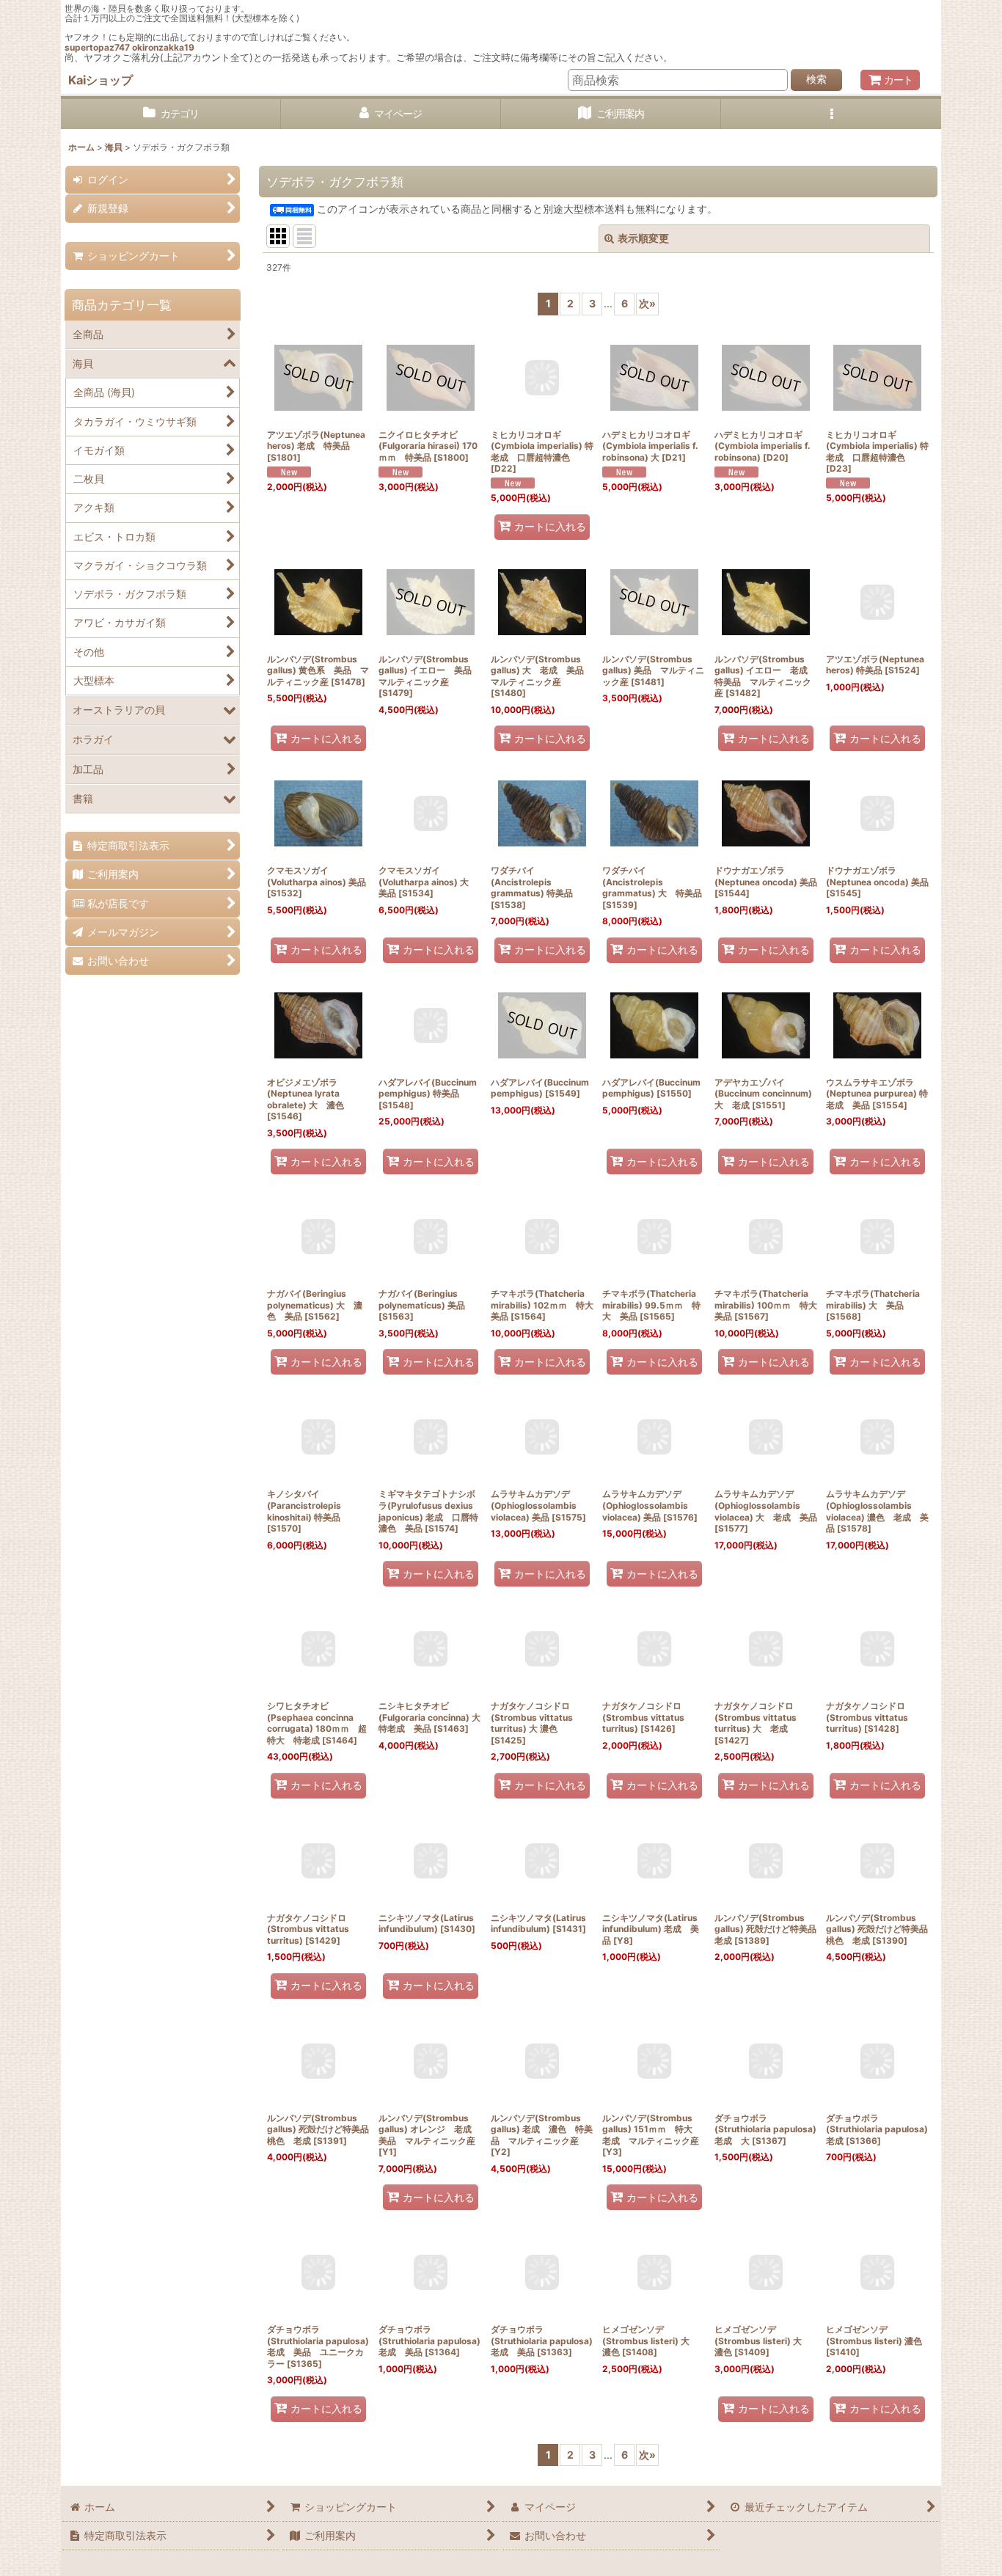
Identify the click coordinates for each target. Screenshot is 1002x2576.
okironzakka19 (163, 47)
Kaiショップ (100, 80)
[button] (831, 114)
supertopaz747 (97, 47)
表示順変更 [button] (643, 238)
